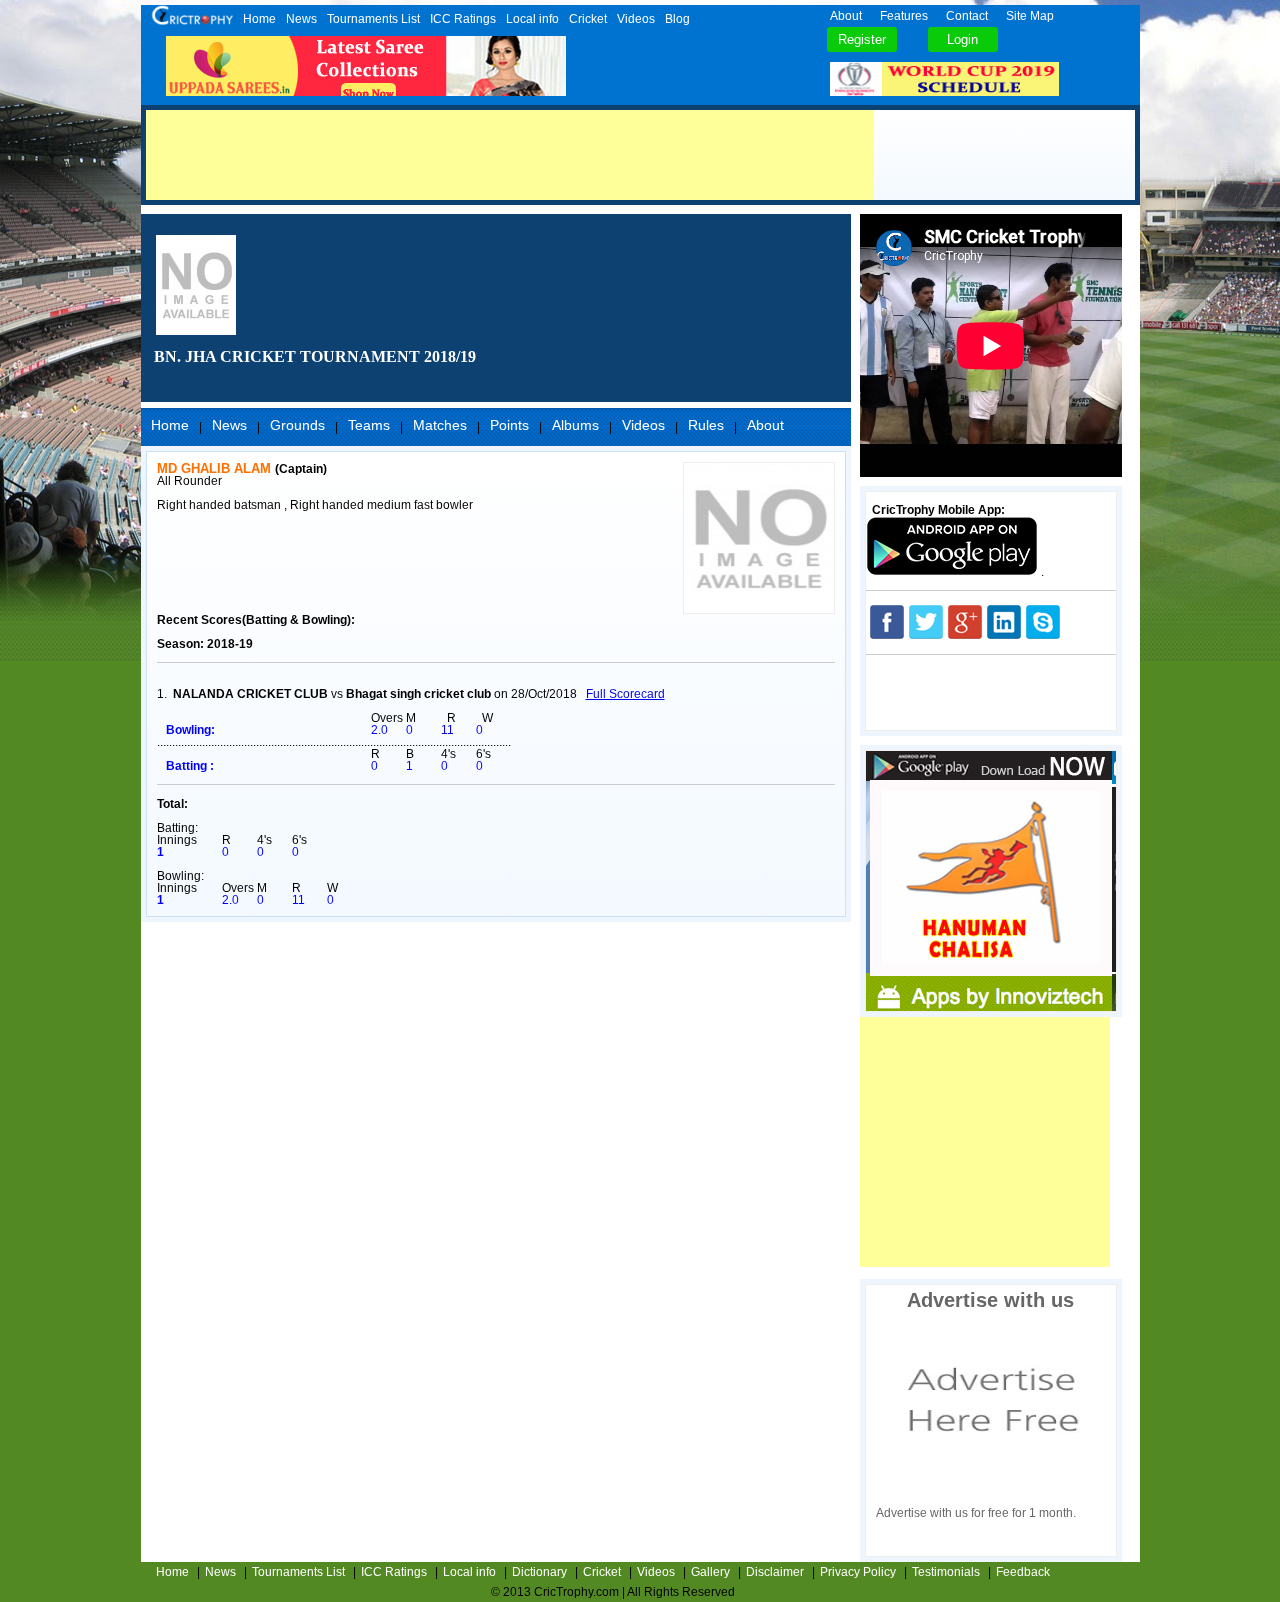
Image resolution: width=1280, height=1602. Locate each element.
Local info (532, 19)
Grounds (297, 425)
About (846, 16)
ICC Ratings (463, 19)
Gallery (710, 1572)
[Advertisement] (510, 155)
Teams (369, 425)
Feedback (1023, 1572)
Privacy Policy (858, 1572)
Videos (636, 19)
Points (509, 425)
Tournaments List (373, 19)
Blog (677, 19)
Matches (440, 425)
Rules (706, 425)
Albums (575, 425)
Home (259, 19)
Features (904, 16)
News (301, 19)
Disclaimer (775, 1572)
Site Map (1030, 16)
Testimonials (946, 1572)
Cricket (588, 19)
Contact (967, 16)
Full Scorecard (625, 694)
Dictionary (539, 1572)
